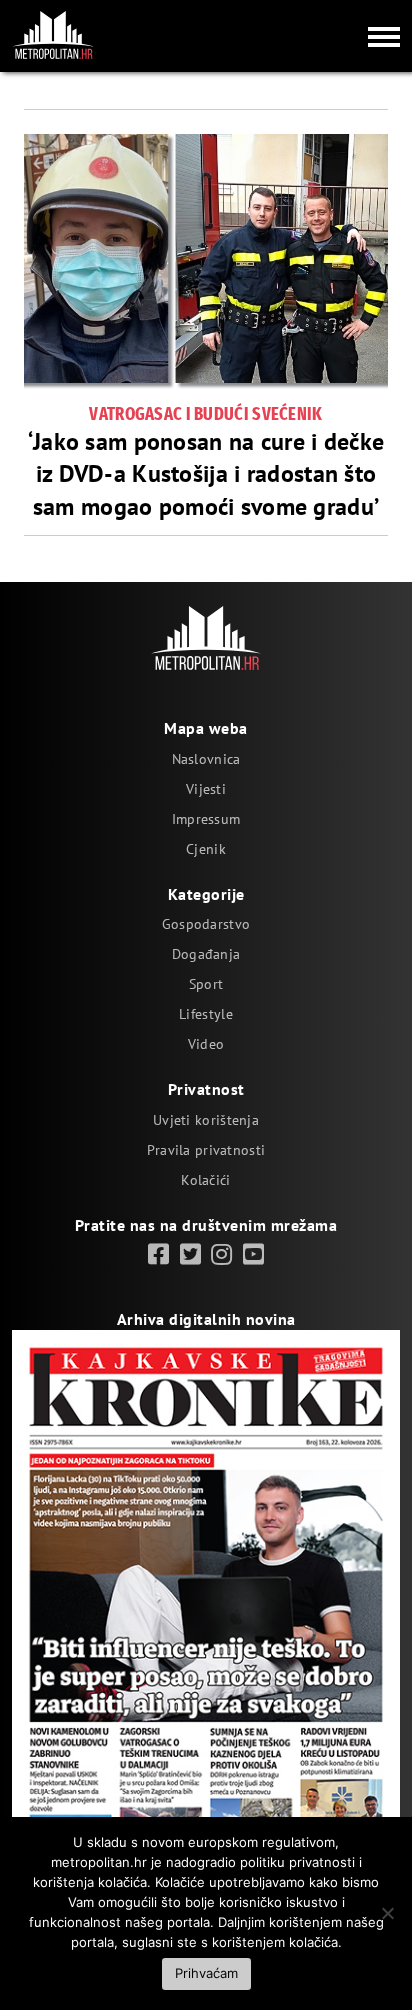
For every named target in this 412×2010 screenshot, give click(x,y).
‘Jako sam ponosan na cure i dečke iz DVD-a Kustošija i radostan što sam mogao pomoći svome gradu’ (206, 474)
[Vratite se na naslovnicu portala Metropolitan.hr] (53, 35)
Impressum (206, 819)
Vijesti (206, 789)
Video (206, 1044)
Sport (206, 984)
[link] (158, 1255)
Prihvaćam (206, 1973)
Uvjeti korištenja (206, 1120)
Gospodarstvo (206, 924)
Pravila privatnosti (206, 1150)
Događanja (206, 954)
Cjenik (206, 849)
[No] (387, 1913)
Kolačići (205, 1180)
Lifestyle (206, 1014)
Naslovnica (206, 759)
